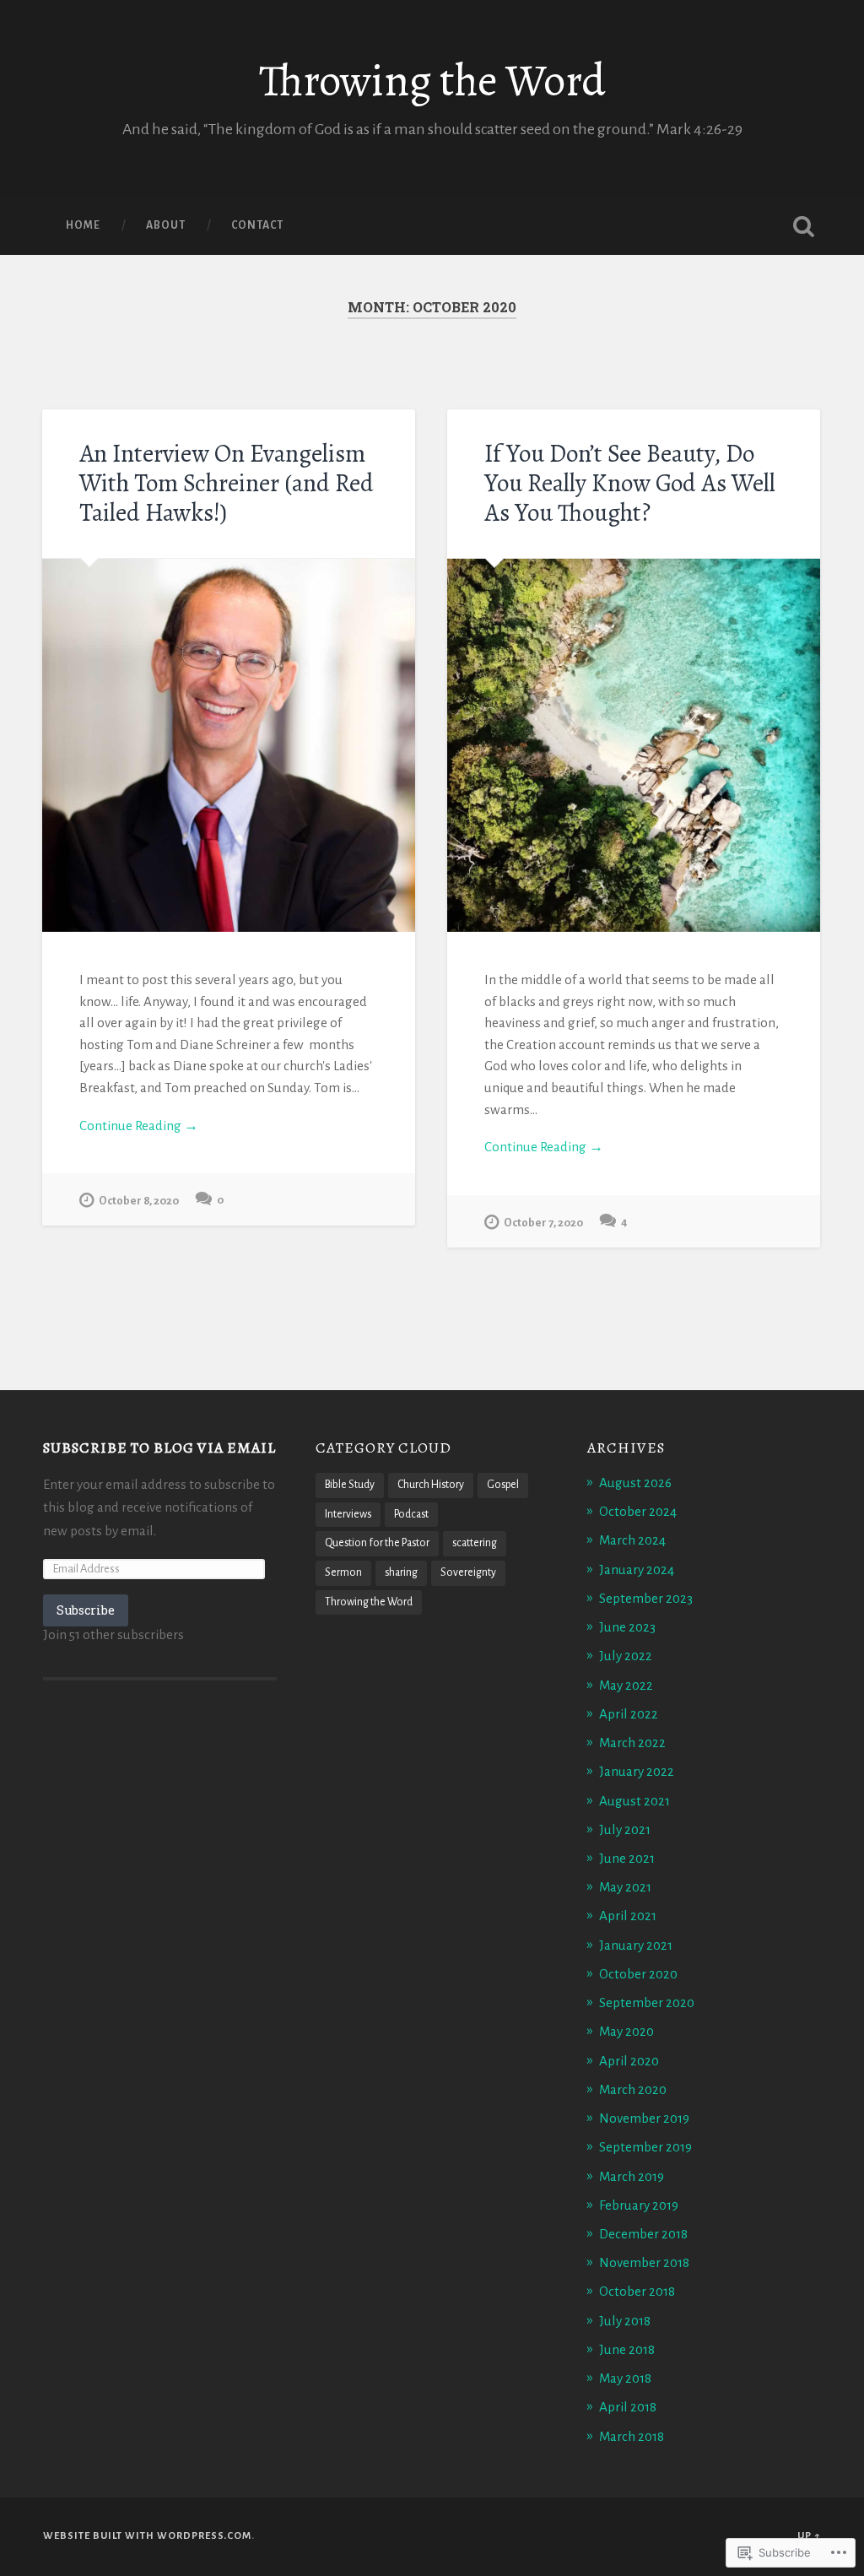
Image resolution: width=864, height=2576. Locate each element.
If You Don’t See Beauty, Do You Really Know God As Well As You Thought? (630, 483)
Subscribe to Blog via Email (159, 1448)
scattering (475, 1543)
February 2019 (639, 2205)
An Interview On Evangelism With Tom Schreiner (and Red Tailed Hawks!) (227, 483)
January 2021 (636, 1945)
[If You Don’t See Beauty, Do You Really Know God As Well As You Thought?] (634, 745)
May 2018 (625, 2378)
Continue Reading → (139, 1126)
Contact (257, 225)
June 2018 (627, 2349)
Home (83, 225)
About (166, 225)
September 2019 (645, 2147)
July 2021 (625, 1829)
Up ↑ (809, 2536)
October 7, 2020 (543, 1223)
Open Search (804, 226)
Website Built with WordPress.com (147, 2536)
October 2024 (638, 1511)
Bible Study (350, 1485)
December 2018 (643, 2234)
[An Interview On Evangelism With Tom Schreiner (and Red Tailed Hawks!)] (229, 745)
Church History (431, 1485)
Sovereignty (468, 1572)
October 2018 (637, 2291)
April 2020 (629, 2061)
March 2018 (632, 2436)
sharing (401, 1572)
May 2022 (626, 1685)
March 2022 (632, 1743)
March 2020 (633, 2089)
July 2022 (626, 1656)
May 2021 (625, 1887)
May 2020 (626, 2031)
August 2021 (634, 1801)
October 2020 (638, 1974)
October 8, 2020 (139, 1201)
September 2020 (647, 2002)
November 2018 (644, 2262)
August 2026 (635, 1483)
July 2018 (625, 2321)
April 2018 (628, 2407)
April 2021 (628, 1916)
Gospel (503, 1485)
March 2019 (632, 2176)
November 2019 (644, 2118)
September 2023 (646, 1598)
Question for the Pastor (377, 1543)
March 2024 (632, 1540)
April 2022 (629, 1714)
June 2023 (627, 1627)
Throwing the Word (432, 81)
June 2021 (627, 1858)
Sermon (343, 1572)
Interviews (348, 1514)
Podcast (411, 1514)
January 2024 (637, 1569)
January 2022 (637, 1771)
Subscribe (86, 1610)
